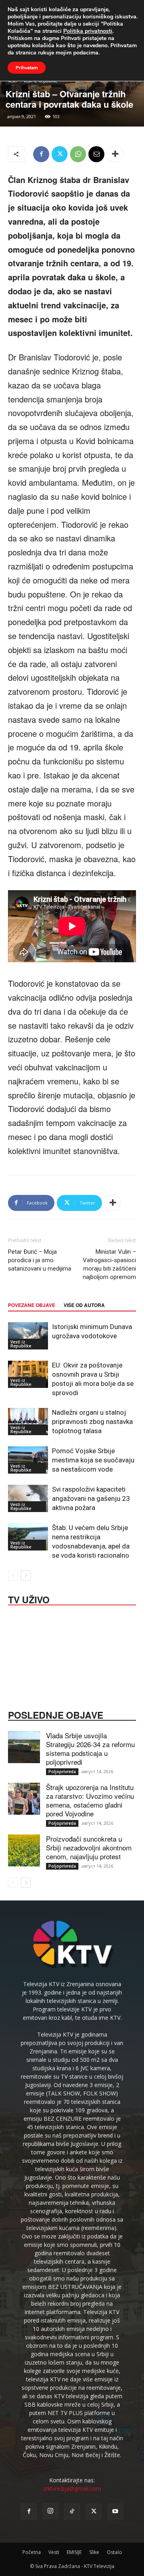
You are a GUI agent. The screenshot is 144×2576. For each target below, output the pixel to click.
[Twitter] (60, 154)
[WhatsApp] (78, 154)
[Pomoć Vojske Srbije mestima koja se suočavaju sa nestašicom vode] (28, 1460)
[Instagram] (50, 2511)
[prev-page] (13, 1576)
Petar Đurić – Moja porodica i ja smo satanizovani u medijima (40, 1260)
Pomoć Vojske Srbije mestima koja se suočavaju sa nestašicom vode (93, 1460)
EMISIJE (74, 2552)
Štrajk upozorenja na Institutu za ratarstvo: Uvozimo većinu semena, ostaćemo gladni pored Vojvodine (90, 1800)
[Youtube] (115, 2512)
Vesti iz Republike (21, 1344)
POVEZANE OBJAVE (32, 1305)
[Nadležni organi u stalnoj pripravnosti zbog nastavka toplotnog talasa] (28, 1422)
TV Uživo (29, 1599)
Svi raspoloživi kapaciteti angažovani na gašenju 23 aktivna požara (91, 1498)
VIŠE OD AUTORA (84, 1305)
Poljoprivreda (62, 1772)
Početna (32, 2552)
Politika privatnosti (88, 31)
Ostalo (114, 2552)
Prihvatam (27, 68)
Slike (94, 2552)
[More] (115, 154)
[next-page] (26, 1576)
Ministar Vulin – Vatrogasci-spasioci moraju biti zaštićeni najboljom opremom (109, 1264)
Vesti (54, 2552)
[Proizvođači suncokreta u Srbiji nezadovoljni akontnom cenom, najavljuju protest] (24, 1850)
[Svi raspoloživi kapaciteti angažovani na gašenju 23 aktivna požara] (28, 1499)
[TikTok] (72, 2512)
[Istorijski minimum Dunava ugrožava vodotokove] (28, 1336)
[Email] (96, 154)
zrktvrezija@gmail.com (72, 2489)
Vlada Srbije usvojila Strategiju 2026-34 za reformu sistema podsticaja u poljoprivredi (90, 1749)
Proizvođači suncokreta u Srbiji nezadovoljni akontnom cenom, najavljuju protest (89, 1847)
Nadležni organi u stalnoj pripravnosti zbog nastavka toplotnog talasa (92, 1422)
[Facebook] (41, 154)
